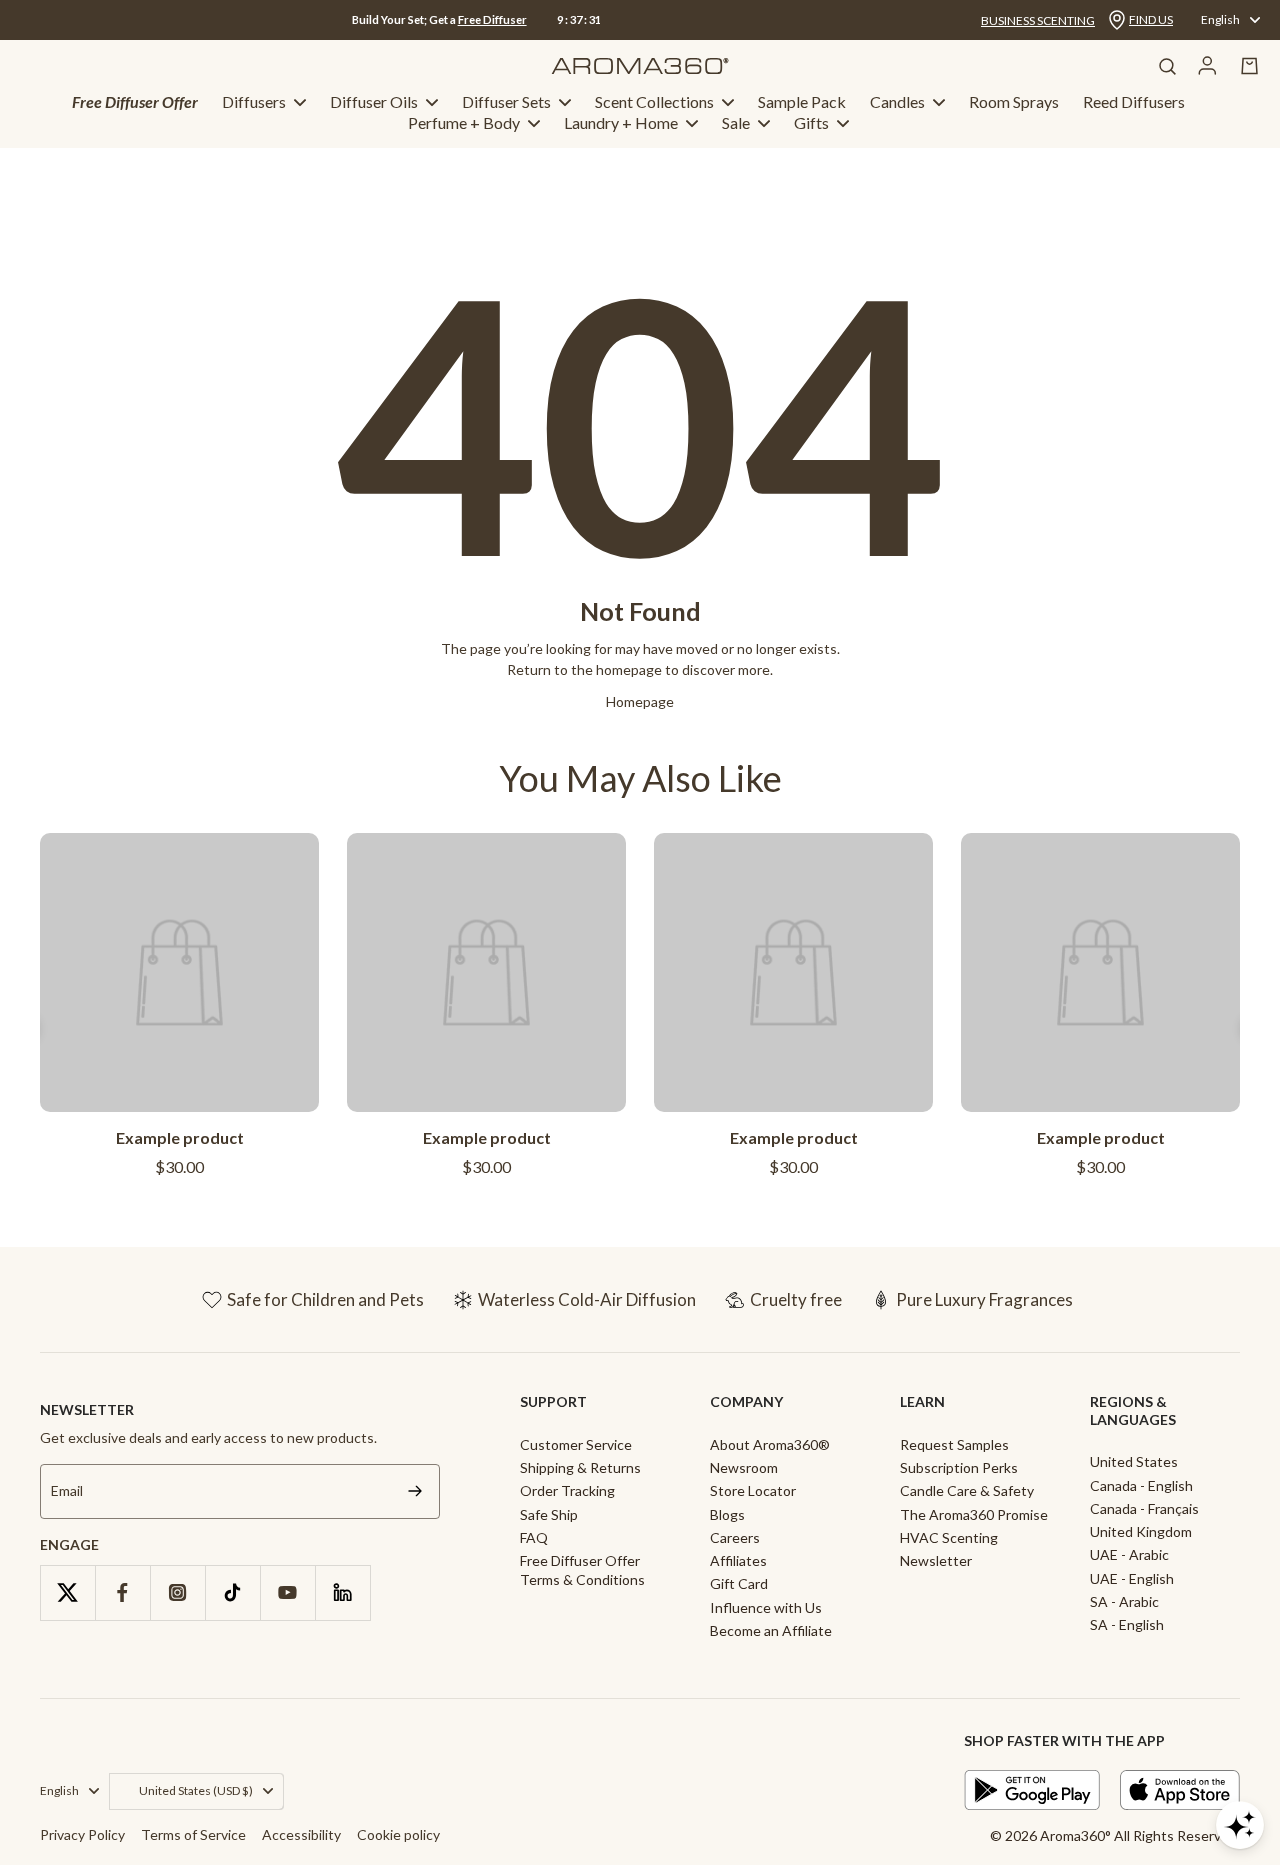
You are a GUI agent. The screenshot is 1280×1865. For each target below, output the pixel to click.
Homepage (640, 701)
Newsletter (936, 1560)
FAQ (534, 1537)
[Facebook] (122, 1592)
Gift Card (739, 1583)
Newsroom (744, 1467)
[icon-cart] (1250, 66)
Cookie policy (398, 1834)
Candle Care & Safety (967, 1490)
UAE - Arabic (1129, 1554)
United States (1134, 1461)
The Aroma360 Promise (974, 1514)
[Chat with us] (1240, 1825)
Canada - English (1141, 1485)
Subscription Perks (959, 1467)
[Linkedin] (342, 1592)
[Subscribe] (415, 1491)
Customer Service (576, 1444)
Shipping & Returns (580, 1467)
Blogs (727, 1514)
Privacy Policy (82, 1834)
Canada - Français (1144, 1508)
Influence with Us (766, 1607)
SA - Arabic (1124, 1601)
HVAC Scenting (949, 1537)
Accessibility (301, 1834)
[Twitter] (67, 1592)
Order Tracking (567, 1490)
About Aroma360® (770, 1444)
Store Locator (753, 1490)
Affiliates (738, 1560)
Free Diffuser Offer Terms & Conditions (582, 1570)
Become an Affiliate (771, 1630)
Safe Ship (549, 1514)
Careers (735, 1537)
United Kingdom (1141, 1531)
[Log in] (1207, 66)
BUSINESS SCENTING (1038, 20)
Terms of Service (193, 1834)
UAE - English (1132, 1578)
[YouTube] (287, 1592)
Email (67, 1491)
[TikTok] (232, 1592)
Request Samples (954, 1444)
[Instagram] (177, 1592)
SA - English (1127, 1624)
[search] (1167, 66)
